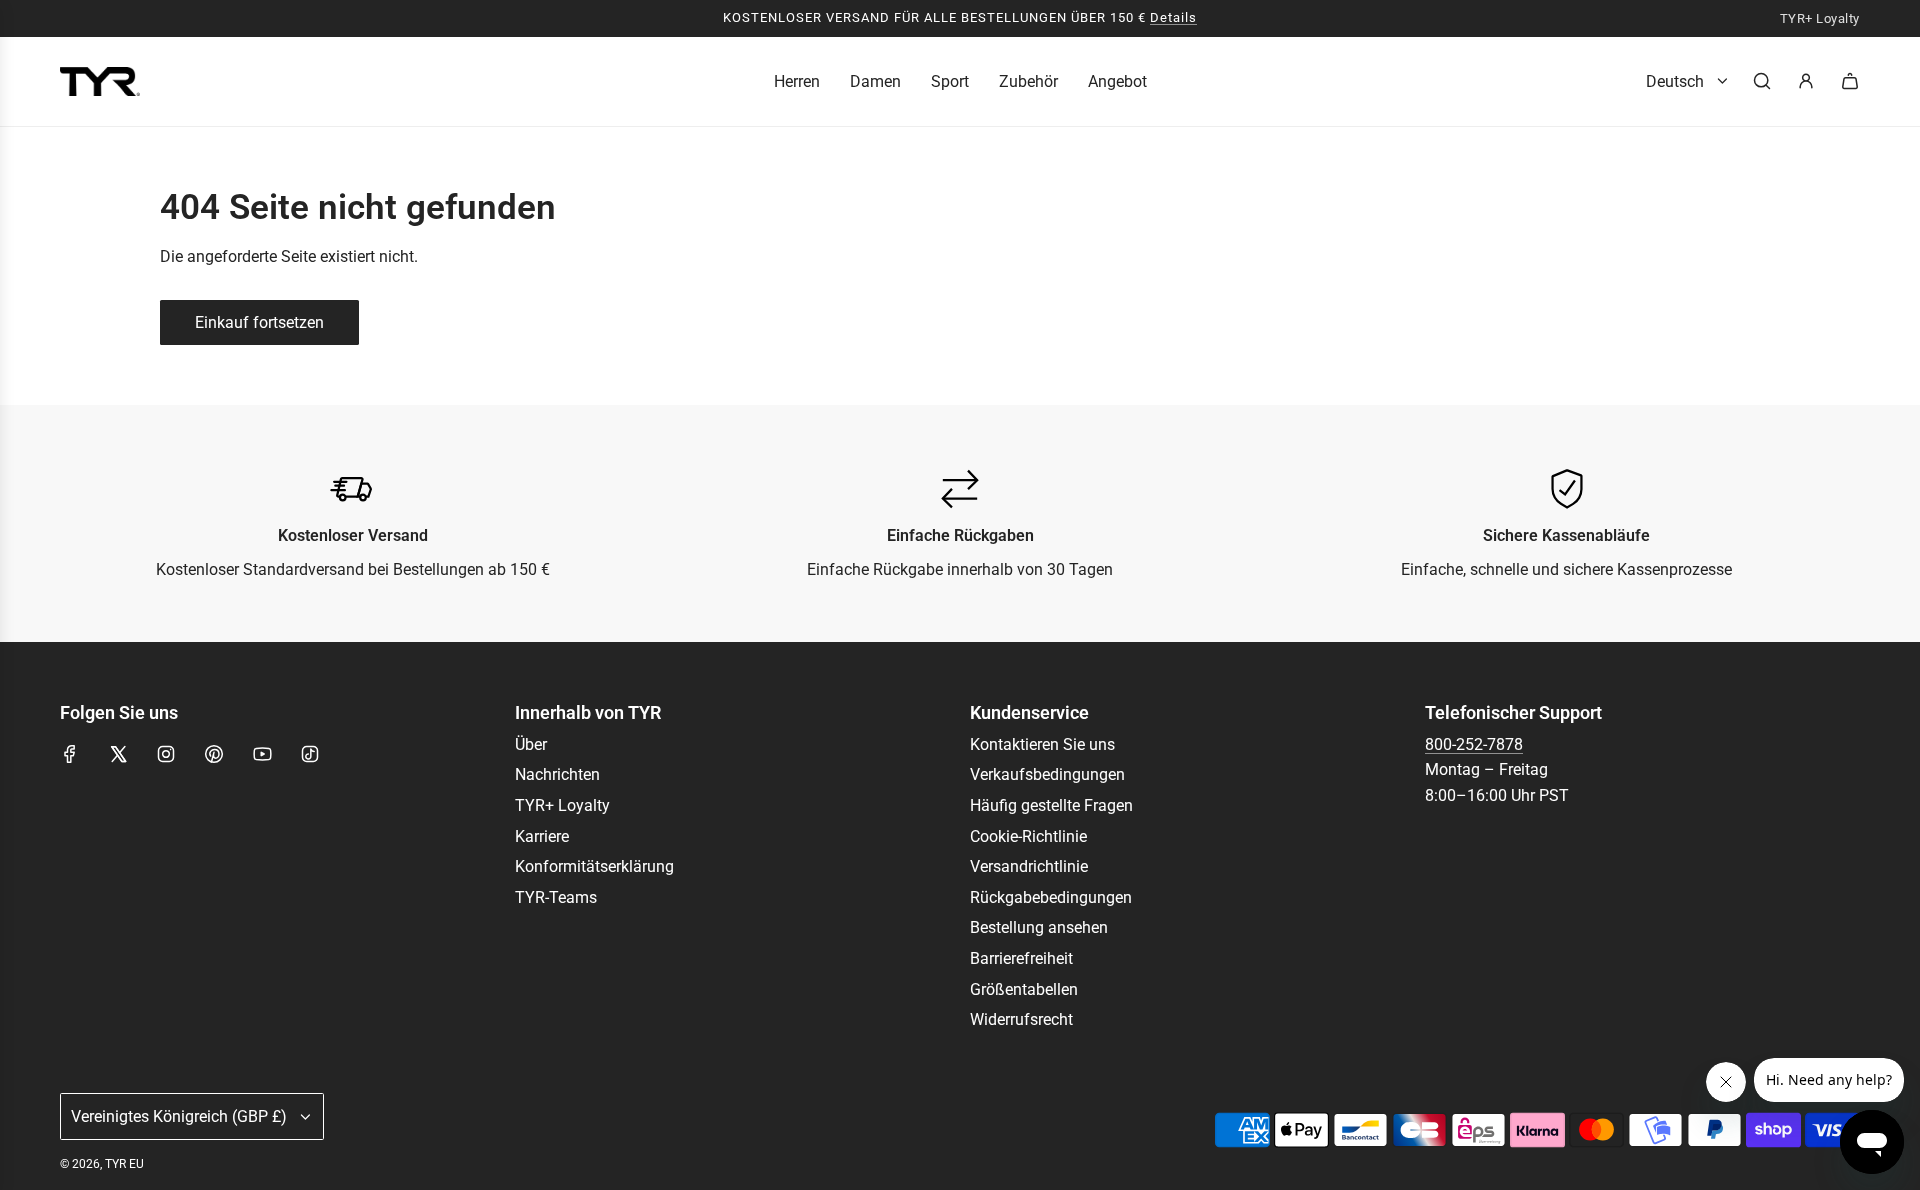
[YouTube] (262, 754)
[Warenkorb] (1850, 81)
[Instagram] (166, 754)
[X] (118, 754)
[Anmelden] (1806, 81)
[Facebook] (70, 754)
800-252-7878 (1474, 744)
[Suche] (1762, 81)
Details (1173, 17)
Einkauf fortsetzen (259, 322)
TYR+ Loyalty (1820, 19)
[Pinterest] (214, 754)
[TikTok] (310, 754)
